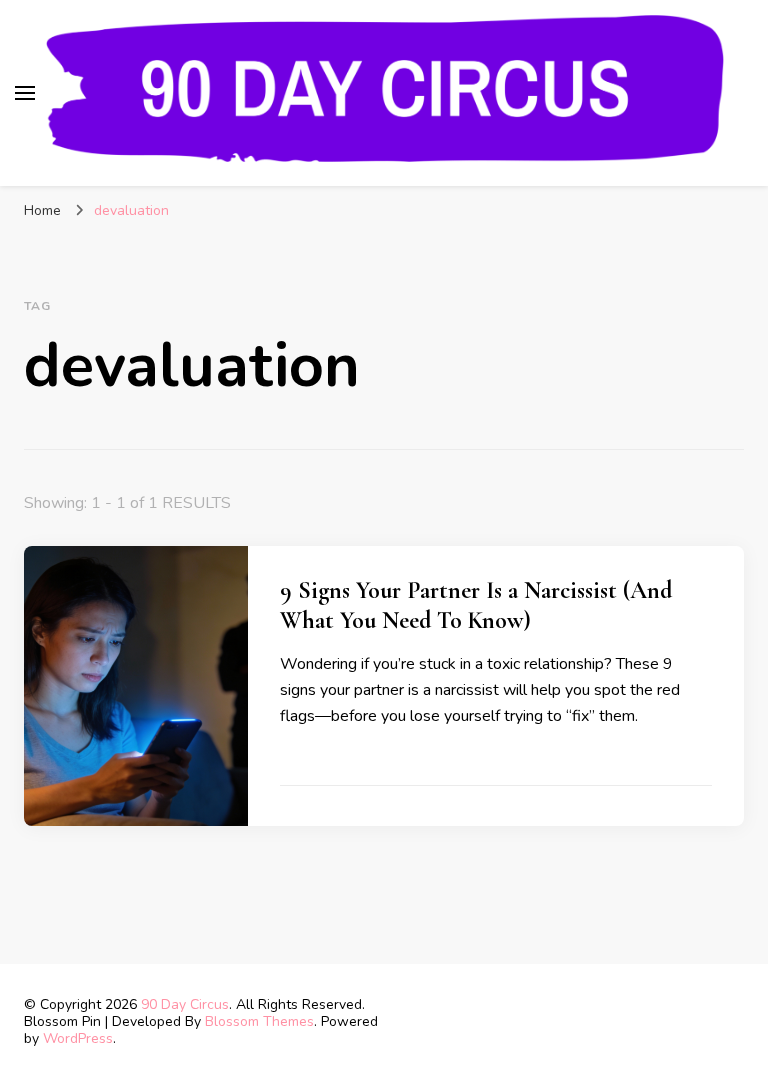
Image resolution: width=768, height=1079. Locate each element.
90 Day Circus (185, 1004)
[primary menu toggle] (25, 93)
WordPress (78, 1038)
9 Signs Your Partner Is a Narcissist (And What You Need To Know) (476, 605)
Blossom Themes (259, 1021)
